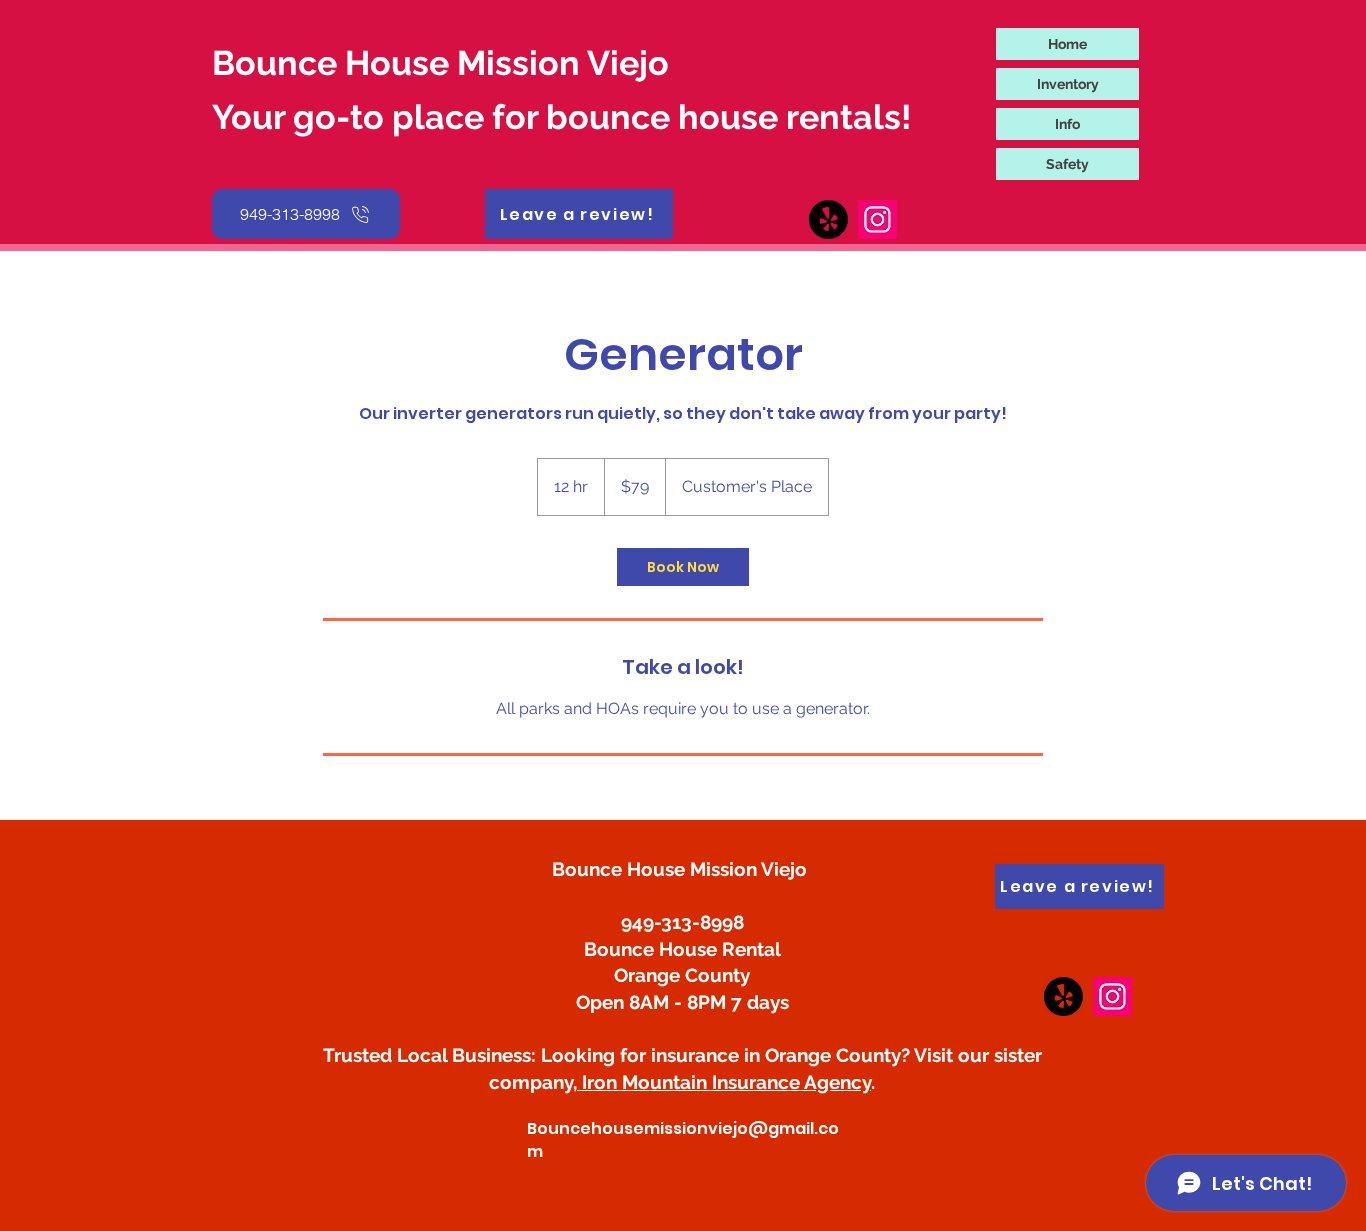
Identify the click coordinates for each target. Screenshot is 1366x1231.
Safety (1067, 164)
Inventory (1068, 84)
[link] (683, 567)
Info (1067, 124)
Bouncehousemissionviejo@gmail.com (683, 1139)
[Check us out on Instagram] (877, 219)
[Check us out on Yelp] (828, 219)
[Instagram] (1112, 996)
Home (1067, 44)
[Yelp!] (1063, 996)
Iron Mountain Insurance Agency (724, 1082)
